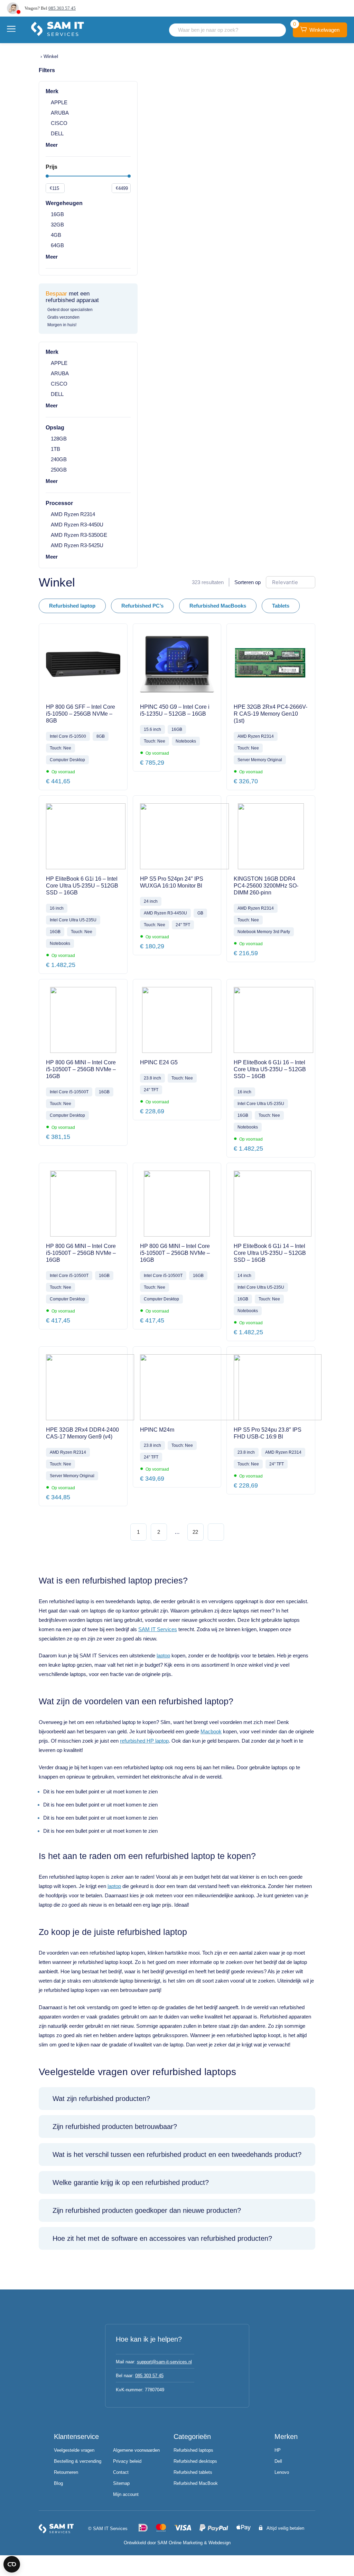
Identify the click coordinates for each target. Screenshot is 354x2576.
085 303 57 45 (62, 8)
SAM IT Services (158, 1629)
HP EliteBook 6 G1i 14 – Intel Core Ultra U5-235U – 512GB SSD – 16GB (270, 1253)
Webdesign (220, 2543)
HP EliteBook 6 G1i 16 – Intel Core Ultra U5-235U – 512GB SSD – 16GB (82, 886)
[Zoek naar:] (227, 30)
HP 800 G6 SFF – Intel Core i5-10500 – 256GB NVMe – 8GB (81, 714)
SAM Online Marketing (180, 2543)
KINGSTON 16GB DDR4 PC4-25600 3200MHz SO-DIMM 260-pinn (266, 886)
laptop (163, 1655)
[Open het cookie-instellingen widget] (12, 2564)
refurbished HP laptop (144, 1741)
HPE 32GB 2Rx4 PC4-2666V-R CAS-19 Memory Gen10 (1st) (271, 714)
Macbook (211, 1731)
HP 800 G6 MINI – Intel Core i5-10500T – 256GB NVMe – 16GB (81, 1069)
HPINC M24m (157, 1430)
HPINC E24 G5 (159, 1062)
